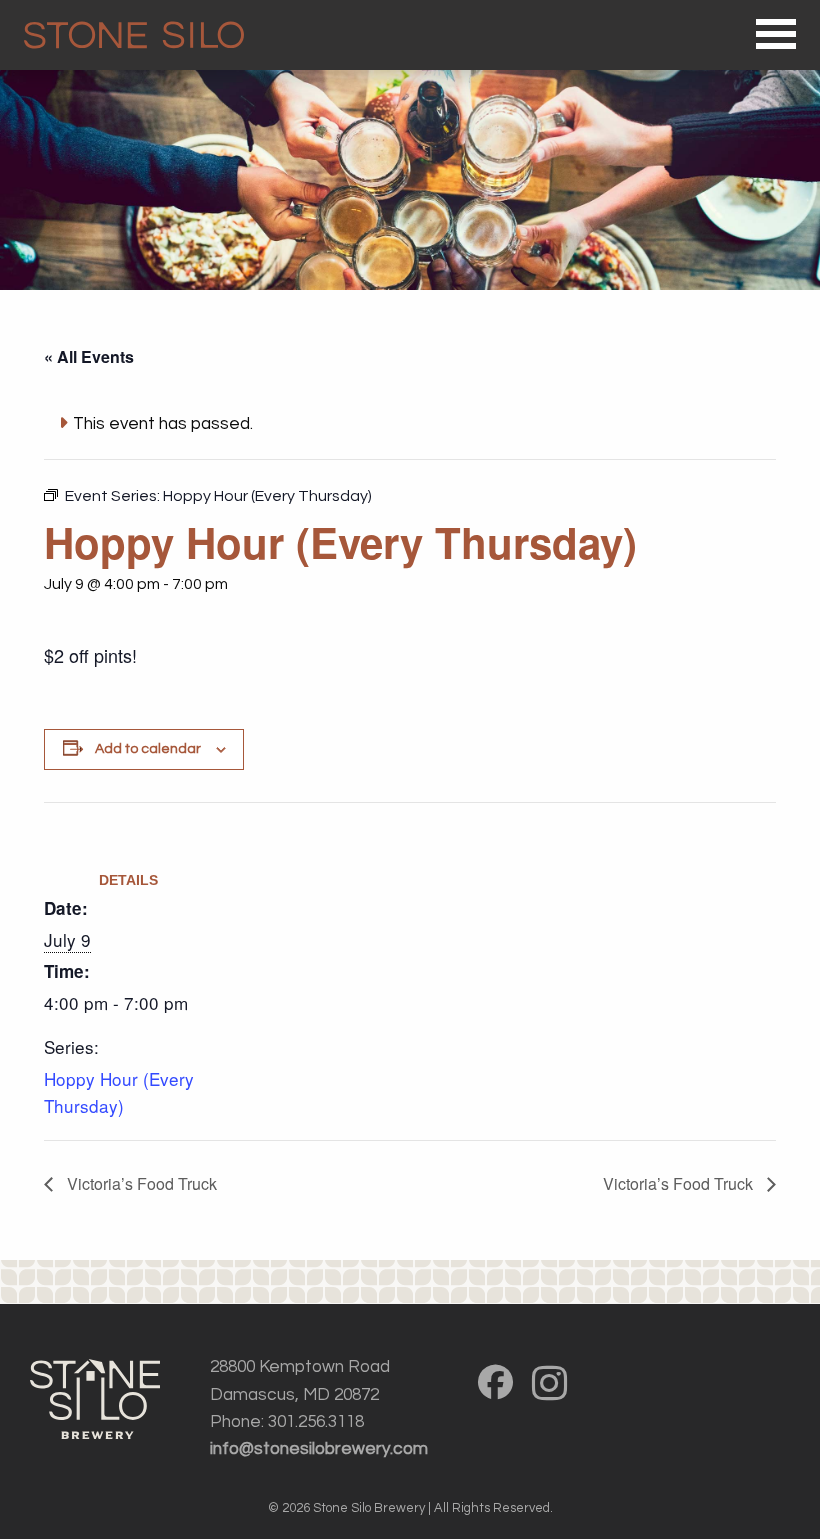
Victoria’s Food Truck (140, 1183)
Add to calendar (148, 749)
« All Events (89, 356)
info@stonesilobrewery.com (319, 1449)
